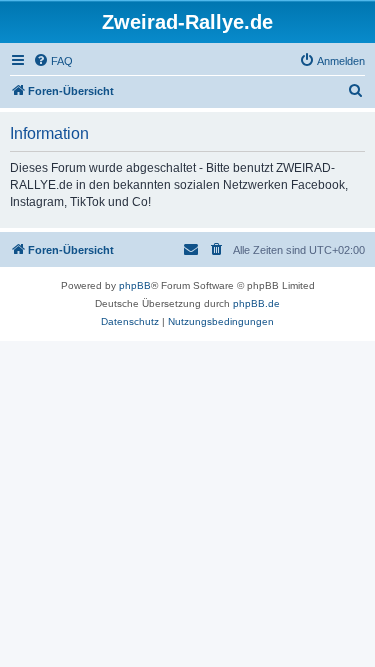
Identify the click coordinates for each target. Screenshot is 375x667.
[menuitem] (53, 61)
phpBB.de (256, 303)
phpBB (135, 285)
